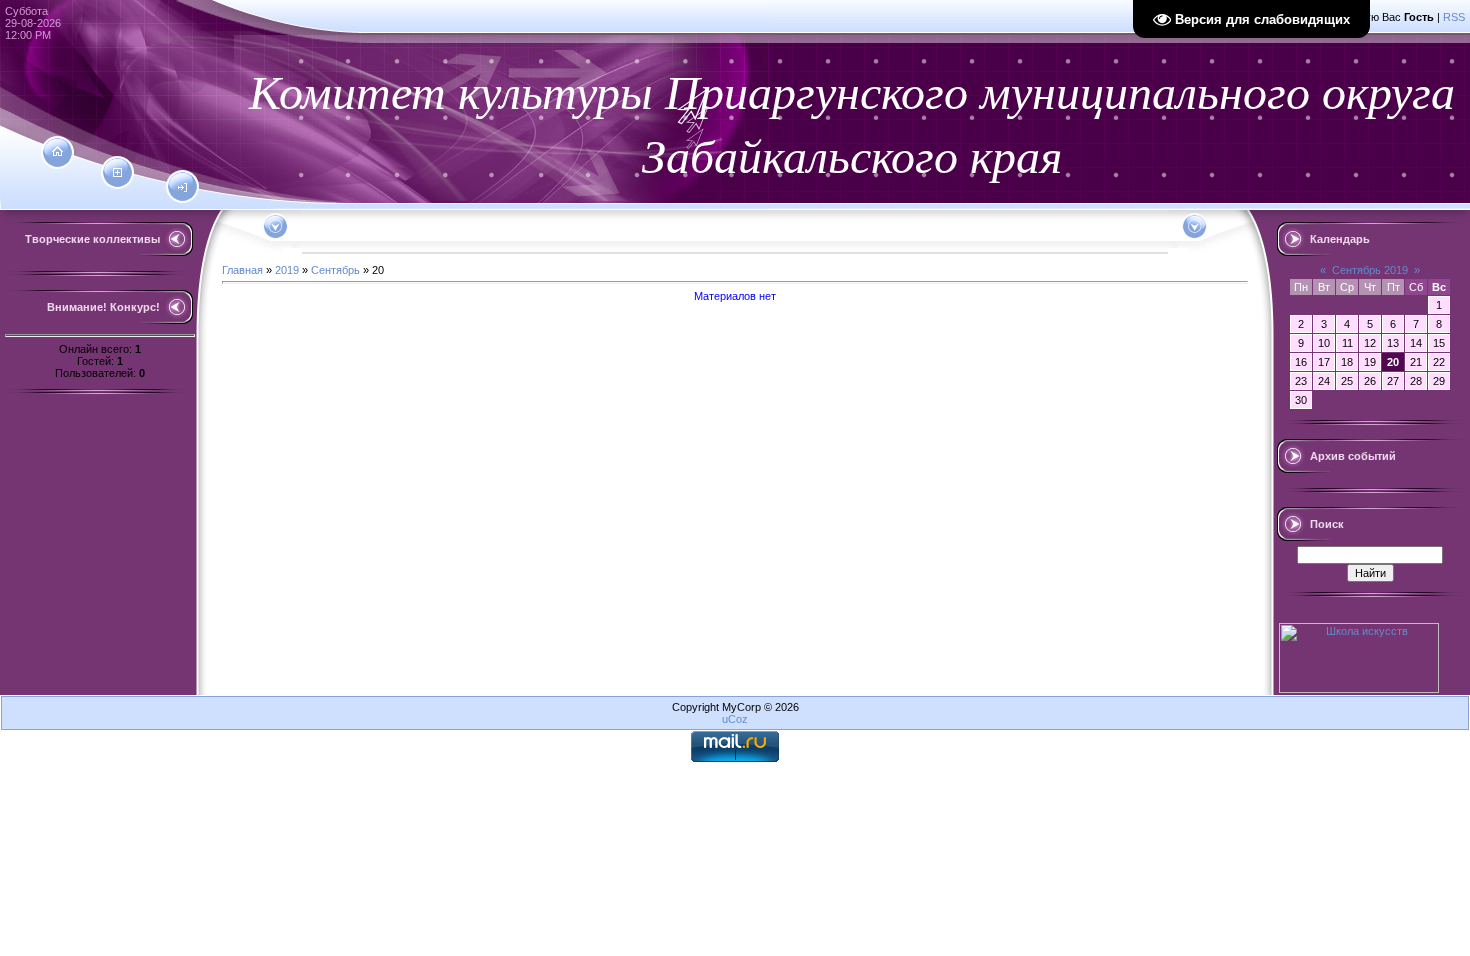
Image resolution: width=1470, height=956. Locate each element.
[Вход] (182, 188)
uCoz (735, 719)
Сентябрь (335, 270)
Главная (242, 270)
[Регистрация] (117, 173)
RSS (1454, 17)
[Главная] (57, 152)
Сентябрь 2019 (1370, 270)
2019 (287, 270)
